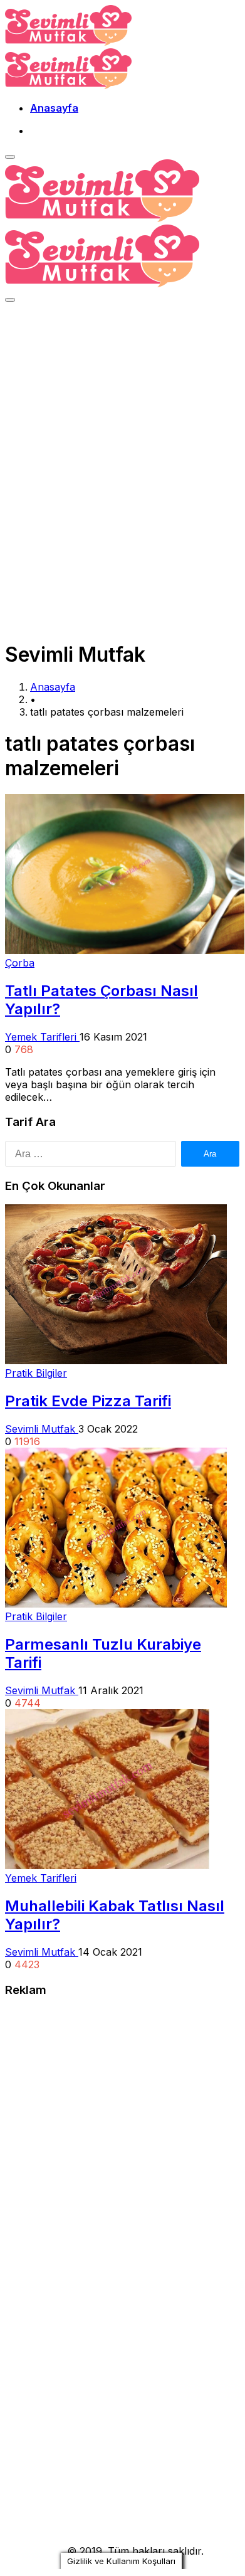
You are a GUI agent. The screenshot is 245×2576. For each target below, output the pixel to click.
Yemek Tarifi (34, 2551)
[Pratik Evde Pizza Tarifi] (116, 1360)
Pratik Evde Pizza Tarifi (88, 1401)
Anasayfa (54, 108)
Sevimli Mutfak (42, 1429)
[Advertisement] (122, 437)
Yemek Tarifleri (42, 1037)
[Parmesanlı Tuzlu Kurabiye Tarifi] (116, 1604)
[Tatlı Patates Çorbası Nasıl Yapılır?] (125, 950)
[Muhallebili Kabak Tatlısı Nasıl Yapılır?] (107, 1865)
